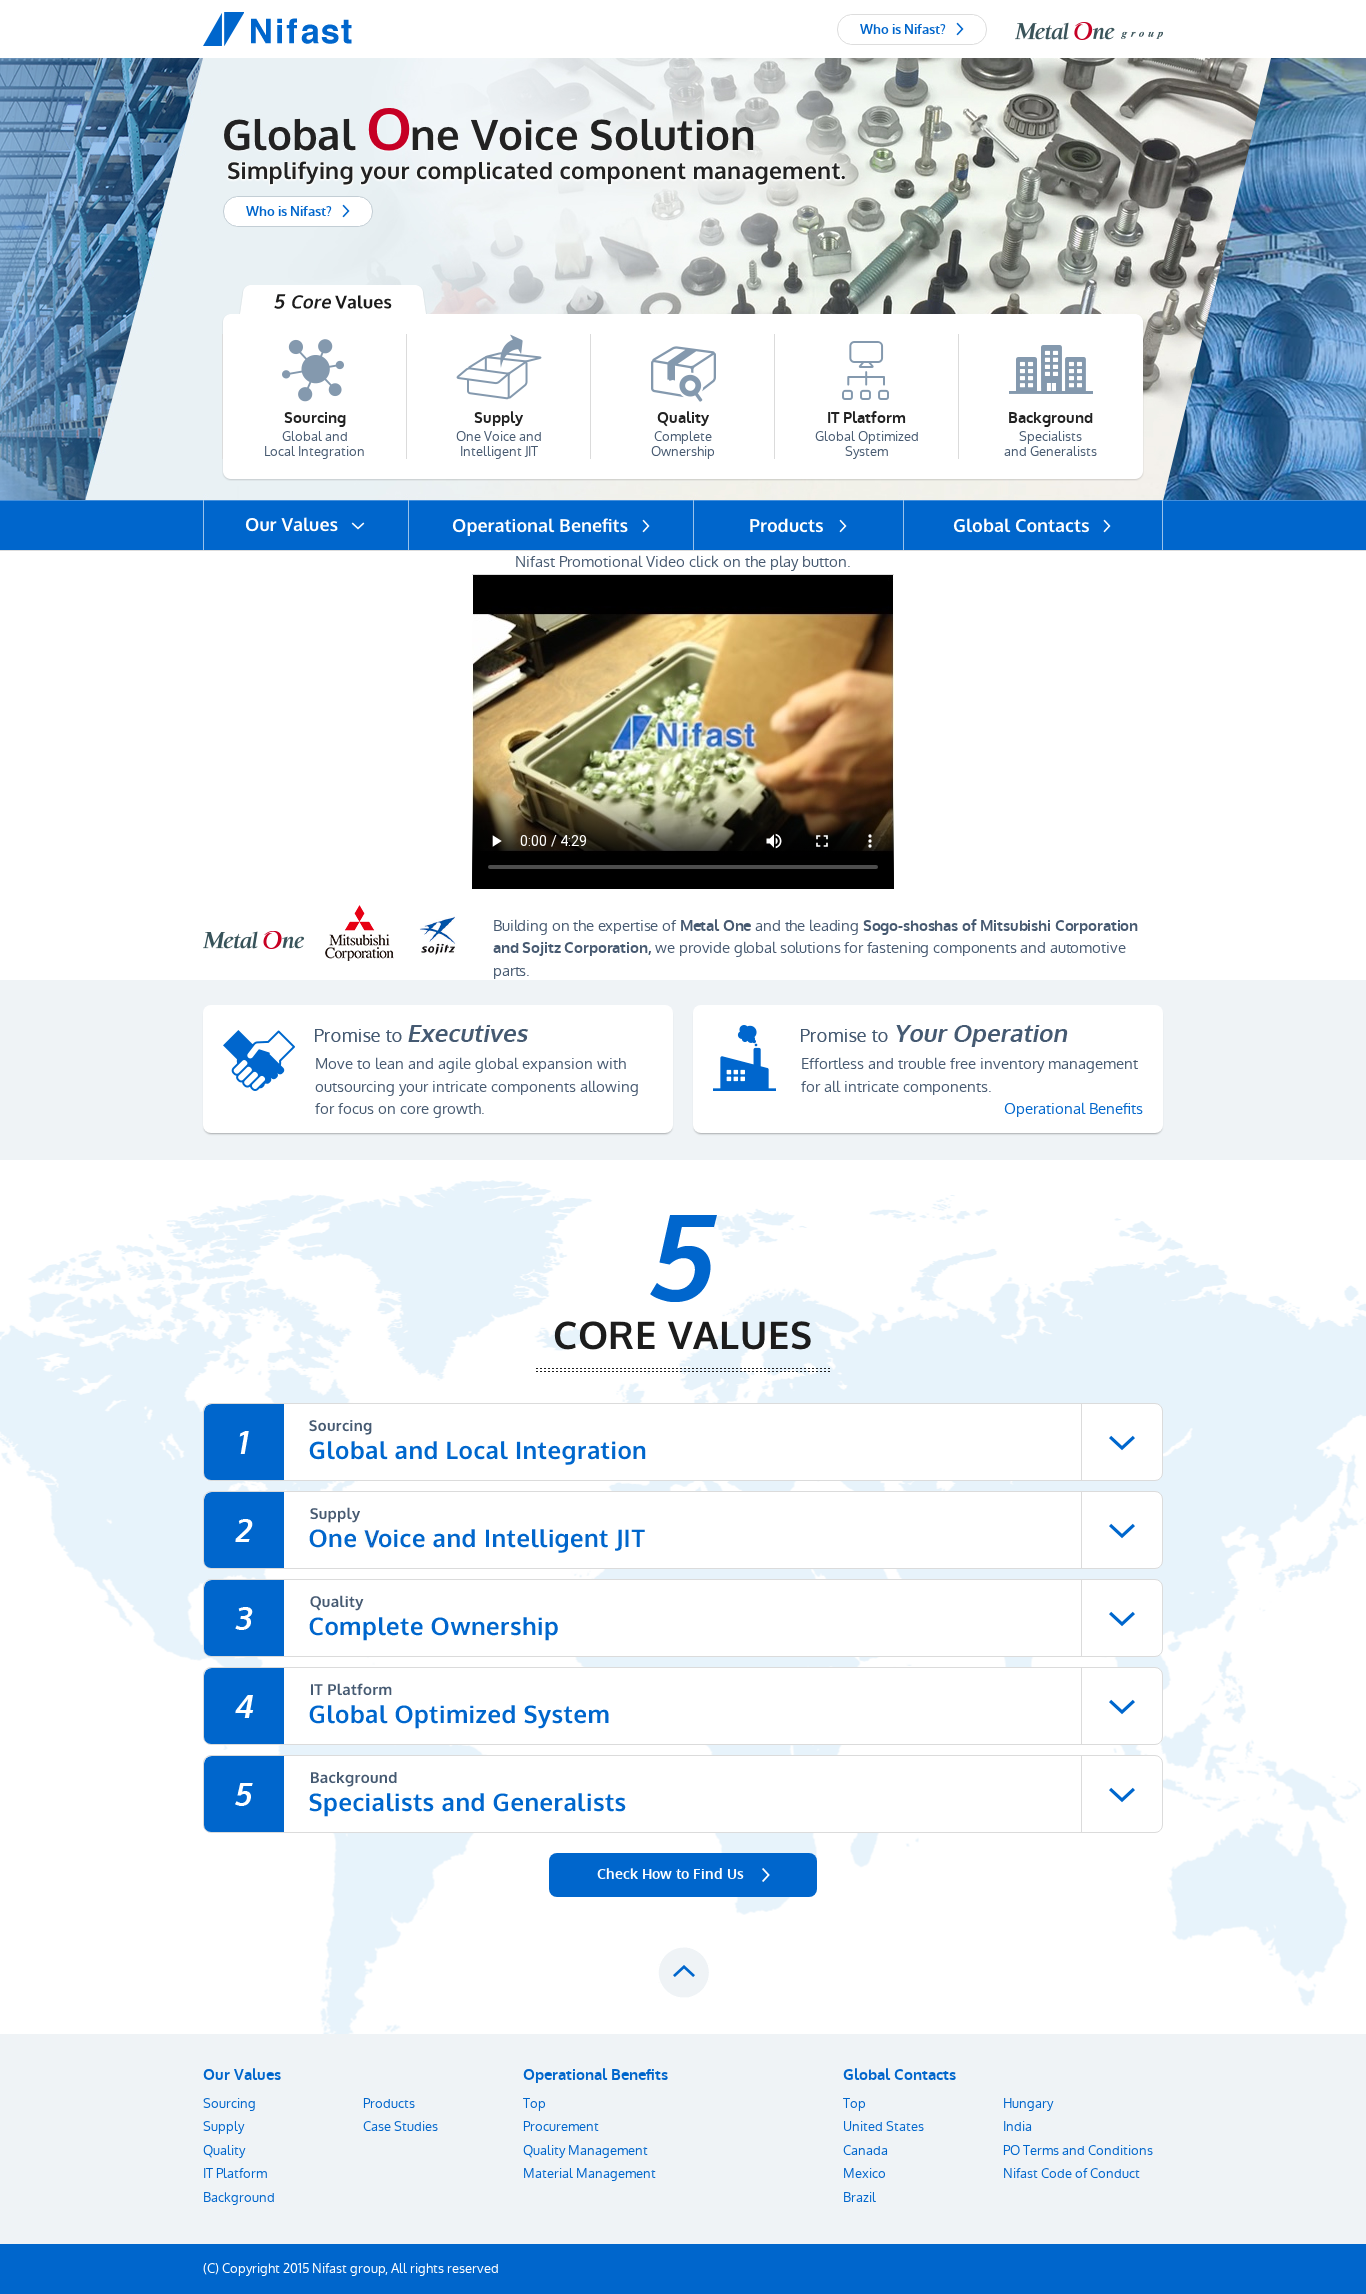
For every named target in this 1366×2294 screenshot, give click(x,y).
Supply (223, 2126)
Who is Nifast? (903, 29)
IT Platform (235, 2173)
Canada (865, 2150)
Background (239, 2197)
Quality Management (585, 2150)
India (1017, 2126)
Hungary (1028, 2103)
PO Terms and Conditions (1078, 2150)
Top (534, 2103)
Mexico (864, 2173)
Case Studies (400, 2126)
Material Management (589, 2173)
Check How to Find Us (670, 1874)
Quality (224, 2150)
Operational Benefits (1073, 1108)
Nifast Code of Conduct (1071, 2173)
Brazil (859, 2197)
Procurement (561, 2126)
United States (883, 2126)
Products (389, 2103)
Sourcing (229, 2103)
